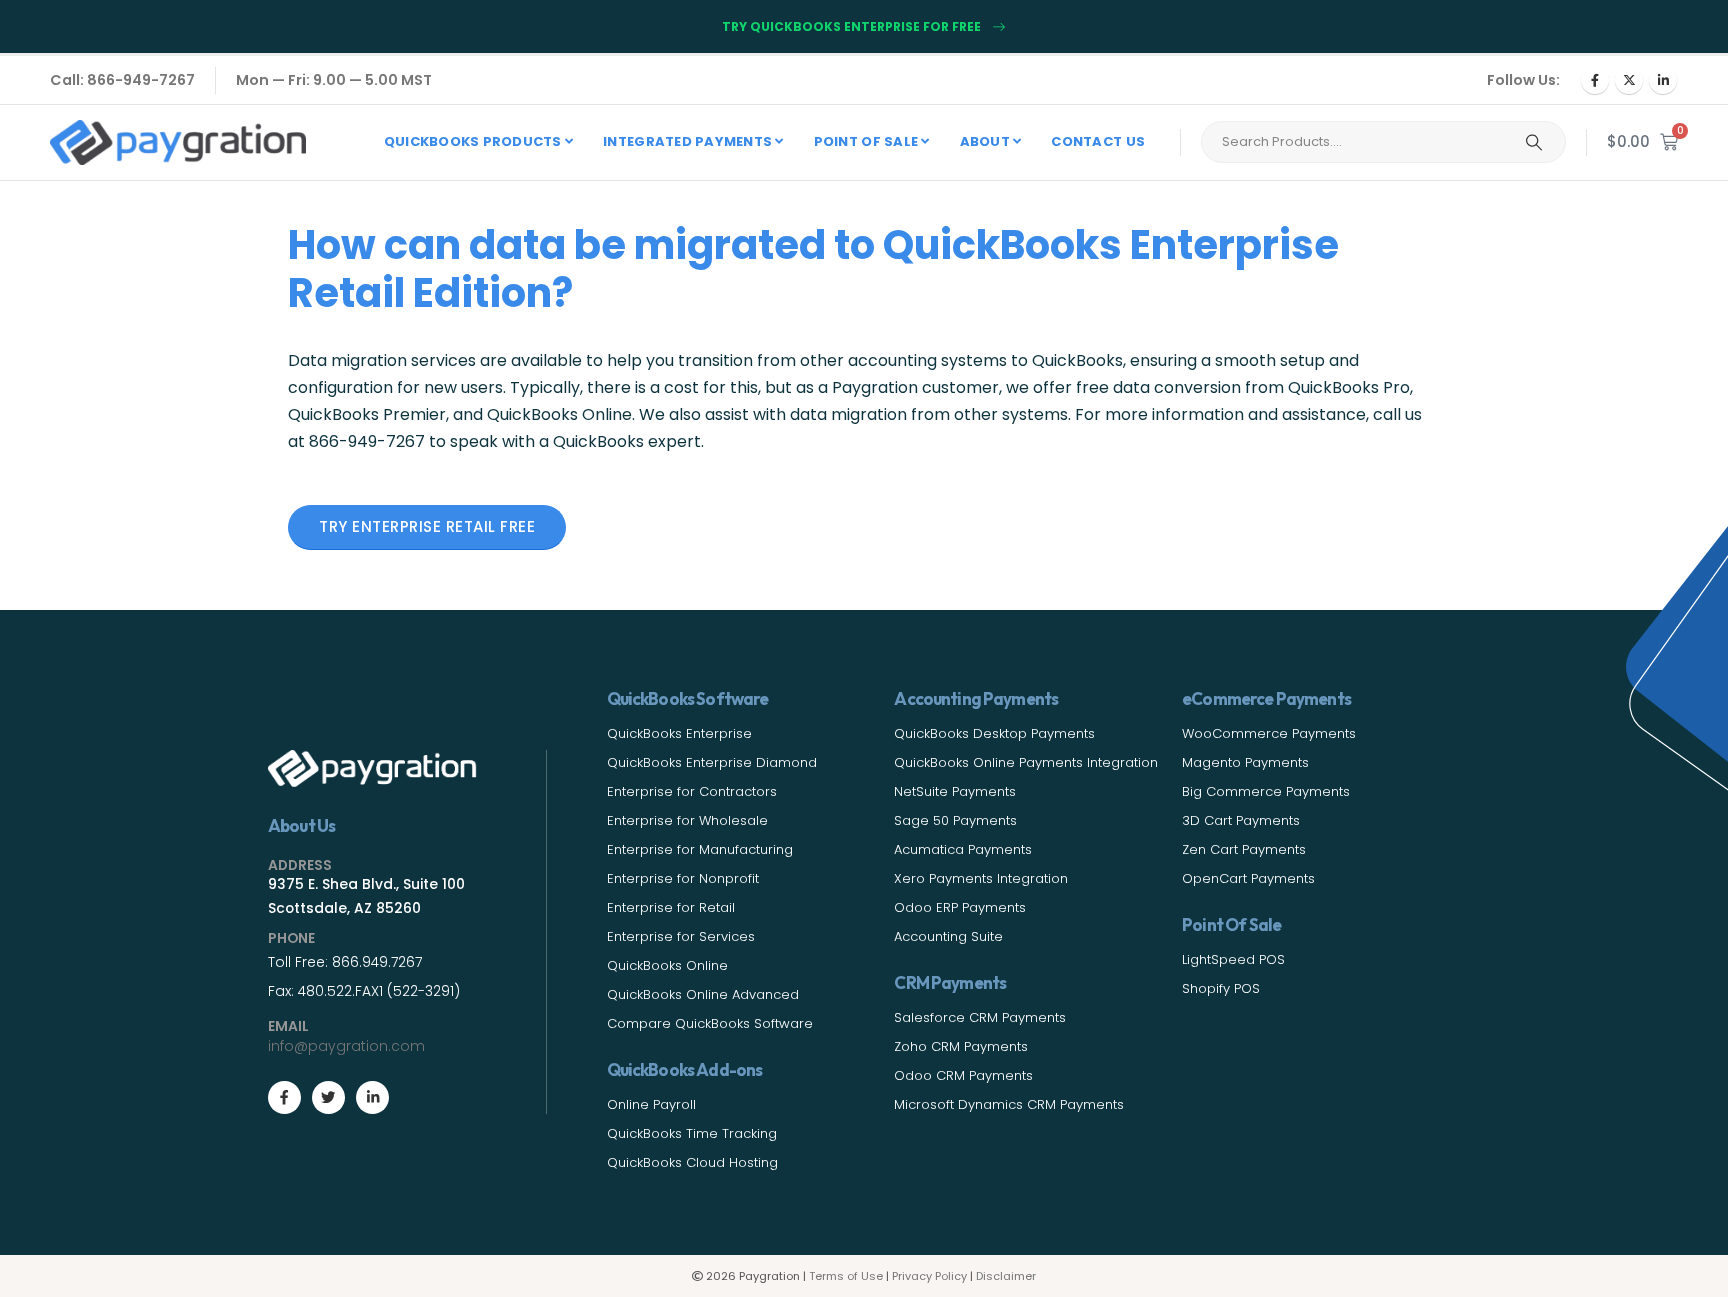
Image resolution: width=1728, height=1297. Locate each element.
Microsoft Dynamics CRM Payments (1009, 1104)
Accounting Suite (948, 936)
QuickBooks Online (667, 965)
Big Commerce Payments (1266, 791)
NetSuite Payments (955, 791)
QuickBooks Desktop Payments (994, 733)
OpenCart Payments (1248, 878)
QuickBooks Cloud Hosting (692, 1162)
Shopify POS (1221, 988)
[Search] (1534, 142)
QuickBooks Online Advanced (703, 994)
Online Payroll (651, 1104)
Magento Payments (1245, 762)
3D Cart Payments (1241, 820)
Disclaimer (1006, 1276)
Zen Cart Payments (1244, 849)
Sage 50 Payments (955, 820)
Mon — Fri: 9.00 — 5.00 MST (334, 80)
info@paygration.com (346, 1046)
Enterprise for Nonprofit (683, 878)
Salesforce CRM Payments (980, 1017)
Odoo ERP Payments (960, 907)
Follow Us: (1523, 80)
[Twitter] (328, 1097)
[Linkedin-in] (372, 1097)
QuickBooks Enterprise (679, 733)
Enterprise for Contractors (692, 791)
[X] (1629, 80)
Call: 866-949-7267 (122, 80)
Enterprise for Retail (671, 907)
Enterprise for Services (681, 936)
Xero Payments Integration (981, 878)
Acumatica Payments (963, 849)
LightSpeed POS (1233, 959)
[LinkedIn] (1663, 80)
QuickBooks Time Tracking (692, 1133)
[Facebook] (1595, 80)
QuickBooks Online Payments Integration (1026, 762)
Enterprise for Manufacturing (700, 849)
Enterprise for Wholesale (687, 820)
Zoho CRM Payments (961, 1046)
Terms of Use (846, 1276)
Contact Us (1098, 141)
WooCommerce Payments (1269, 733)
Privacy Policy (929, 1276)
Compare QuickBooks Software (710, 1023)
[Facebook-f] (284, 1097)
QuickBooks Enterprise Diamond (712, 762)
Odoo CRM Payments (963, 1075)
